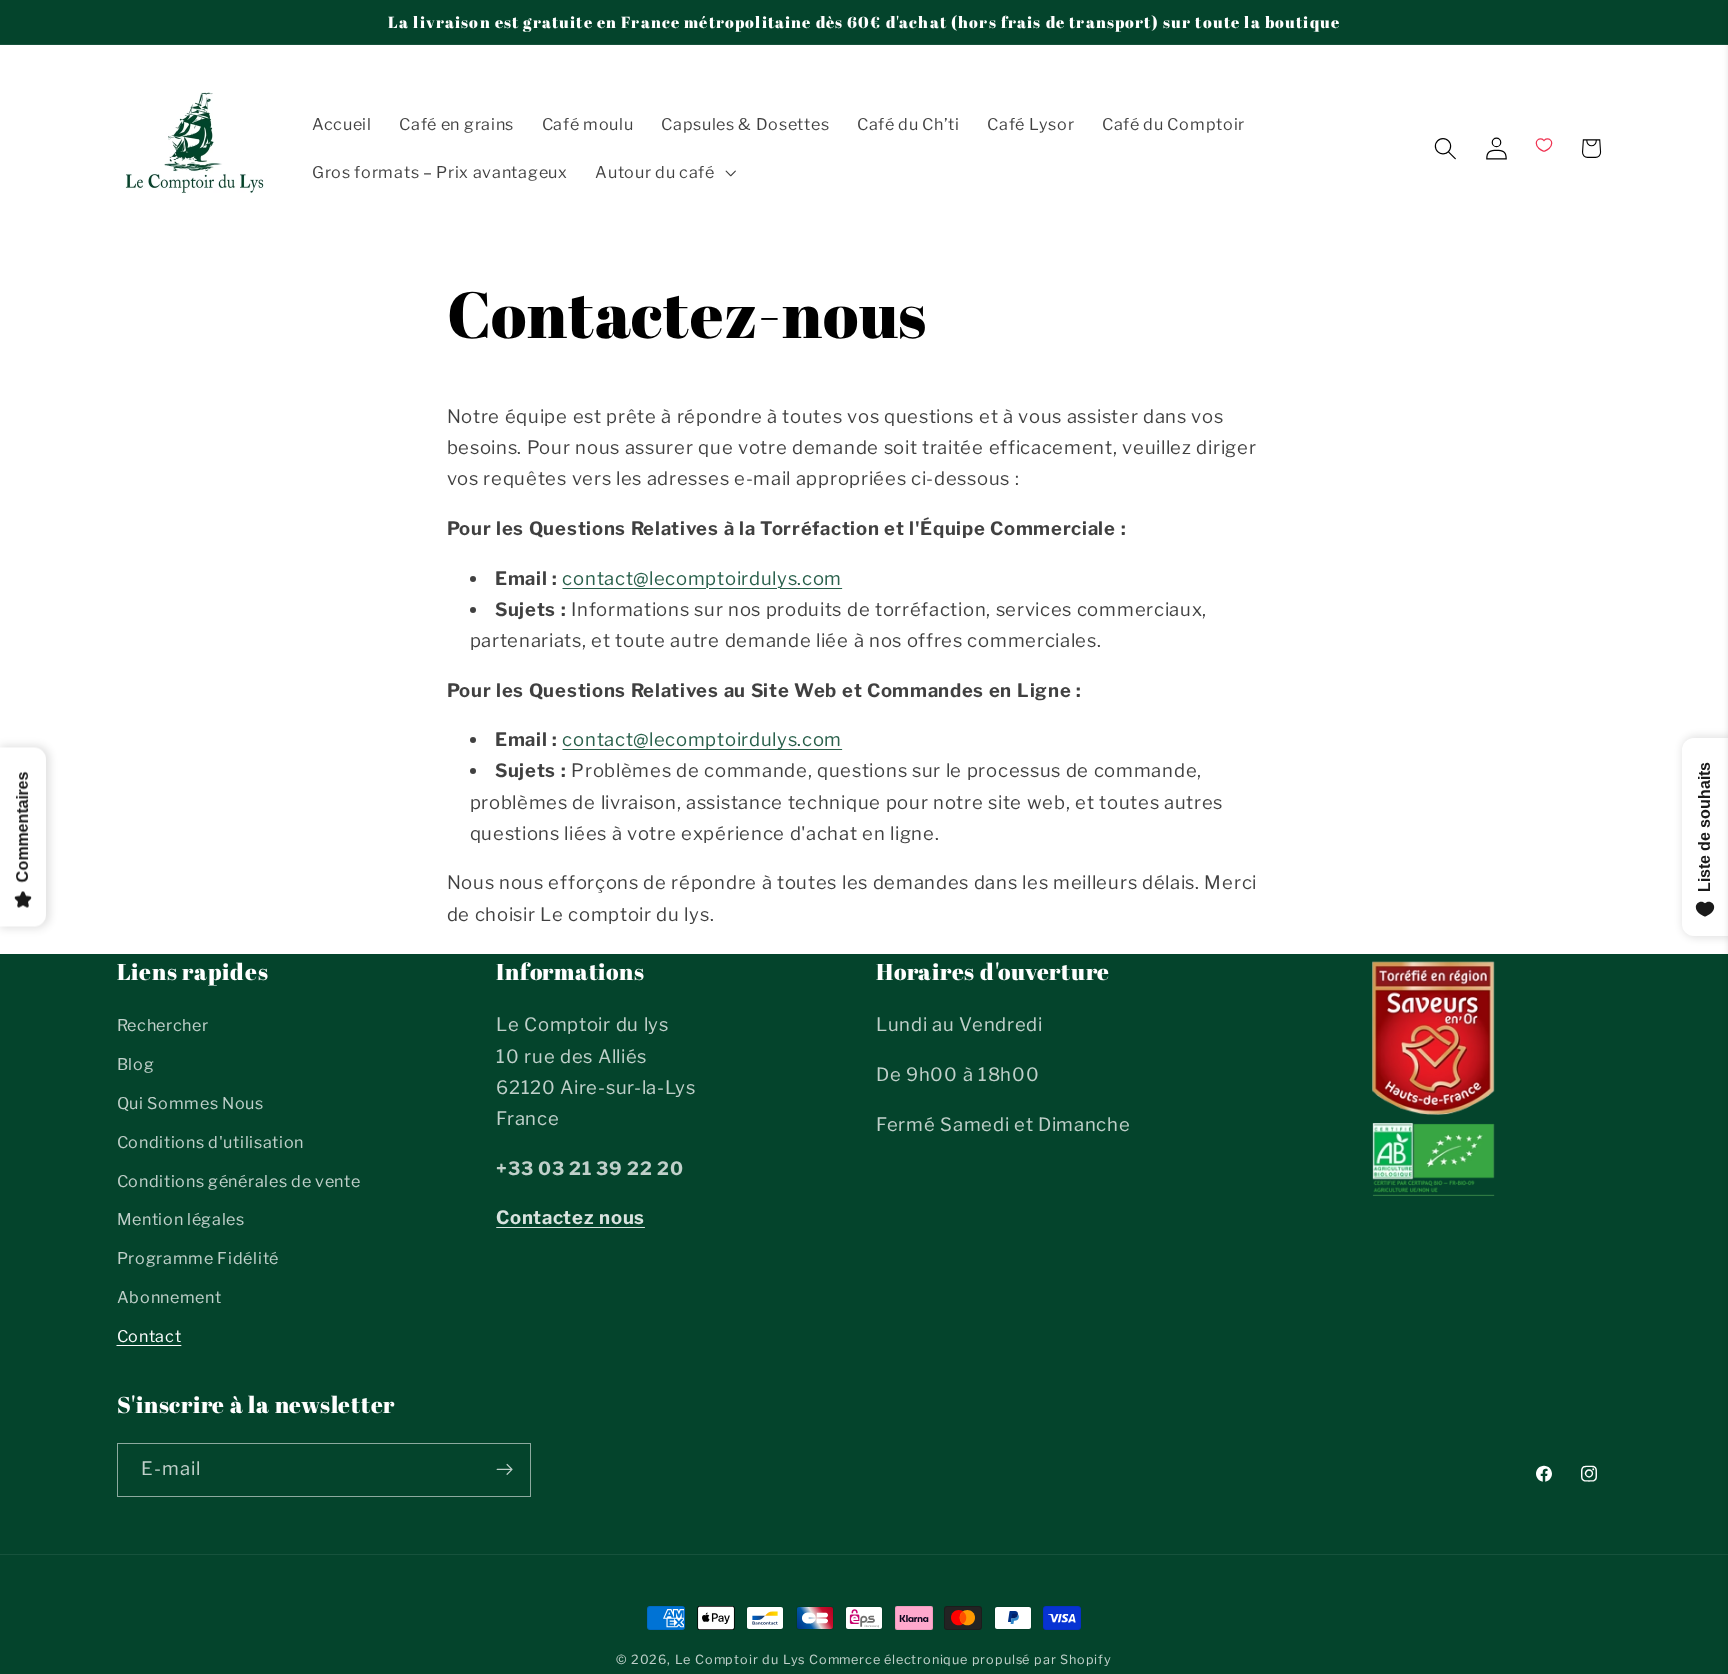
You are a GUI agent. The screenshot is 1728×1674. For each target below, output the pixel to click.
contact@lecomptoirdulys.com (702, 578)
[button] (663, 172)
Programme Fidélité (198, 1259)
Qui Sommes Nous (190, 1103)
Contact (149, 1336)
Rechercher (163, 1026)
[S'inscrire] (504, 1469)
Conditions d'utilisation (211, 1142)
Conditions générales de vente (239, 1181)
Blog (136, 1065)
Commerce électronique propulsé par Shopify (960, 1659)
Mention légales (181, 1220)
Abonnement (169, 1297)
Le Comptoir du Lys (740, 1659)
